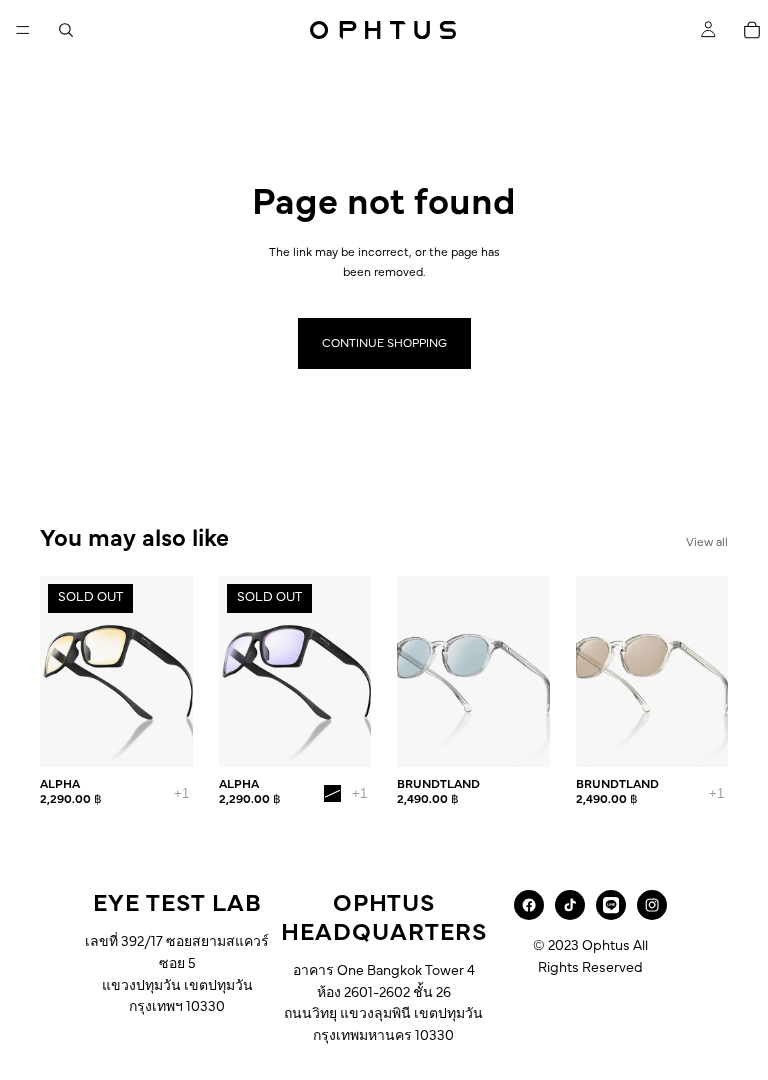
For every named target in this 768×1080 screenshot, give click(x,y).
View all (707, 542)
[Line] (611, 905)
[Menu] (23, 30)
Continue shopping (384, 343)
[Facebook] (529, 905)
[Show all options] (181, 793)
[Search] (66, 30)
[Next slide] (171, 672)
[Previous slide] (62, 672)
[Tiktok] (570, 905)
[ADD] (519, 736)
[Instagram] (652, 905)
